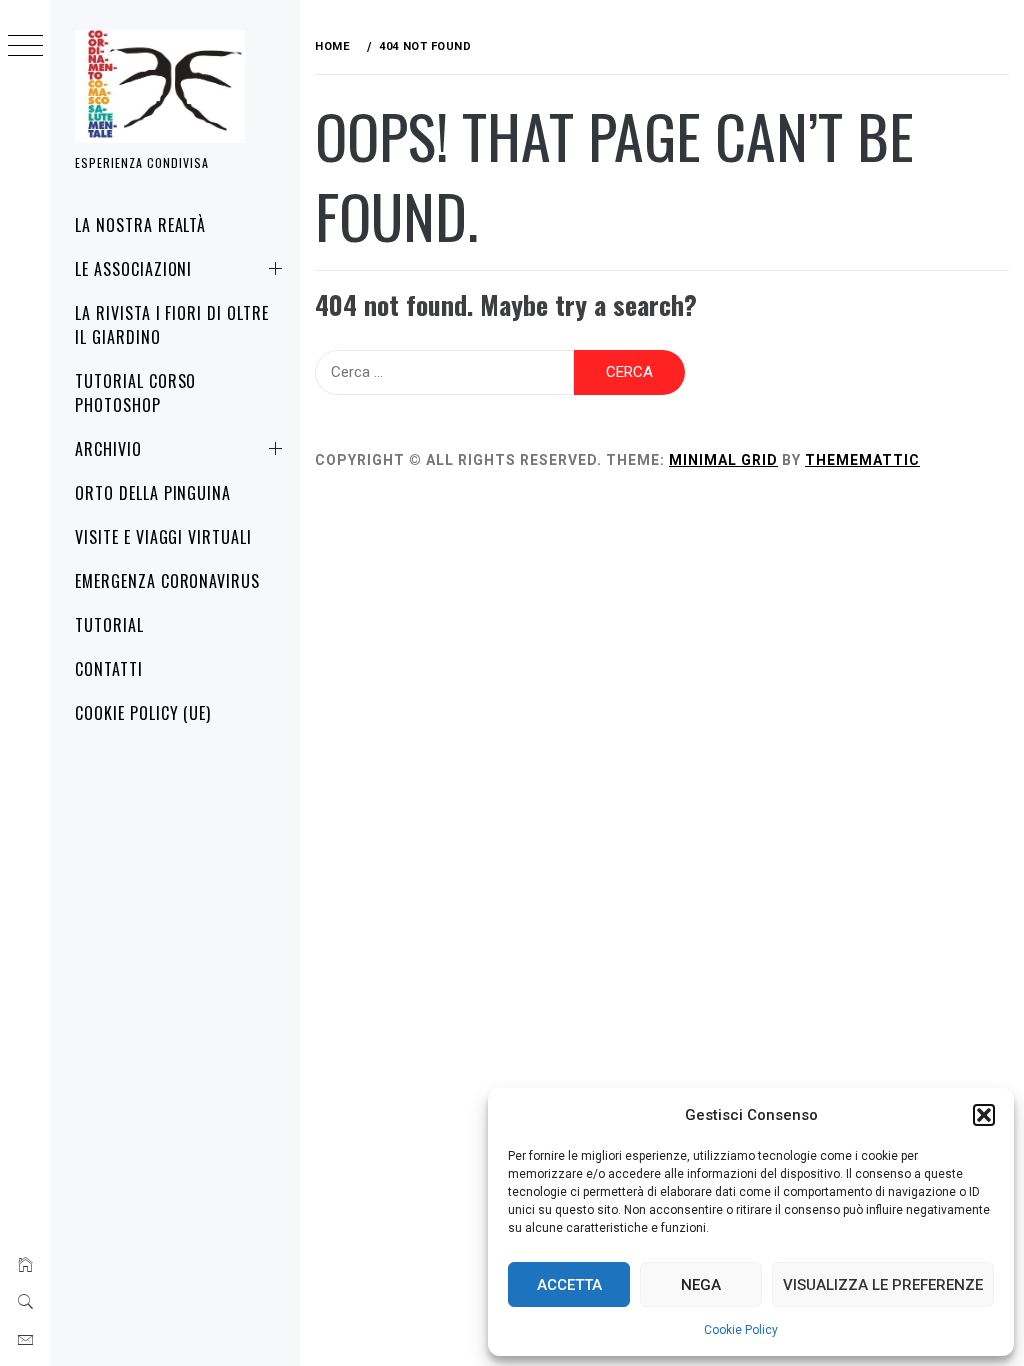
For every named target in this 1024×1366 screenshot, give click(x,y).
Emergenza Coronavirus (167, 581)
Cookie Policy (741, 1330)
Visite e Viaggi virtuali (163, 537)
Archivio (108, 449)
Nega (701, 1285)
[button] (984, 1115)
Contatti (109, 669)
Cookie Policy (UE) (143, 713)
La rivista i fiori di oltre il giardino (172, 325)
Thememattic (862, 460)
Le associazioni (133, 269)
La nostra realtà (140, 225)
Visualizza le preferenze (883, 1285)
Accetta (569, 1285)
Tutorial (109, 625)
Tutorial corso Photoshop (135, 393)
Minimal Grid (723, 460)
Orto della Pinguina (153, 493)
